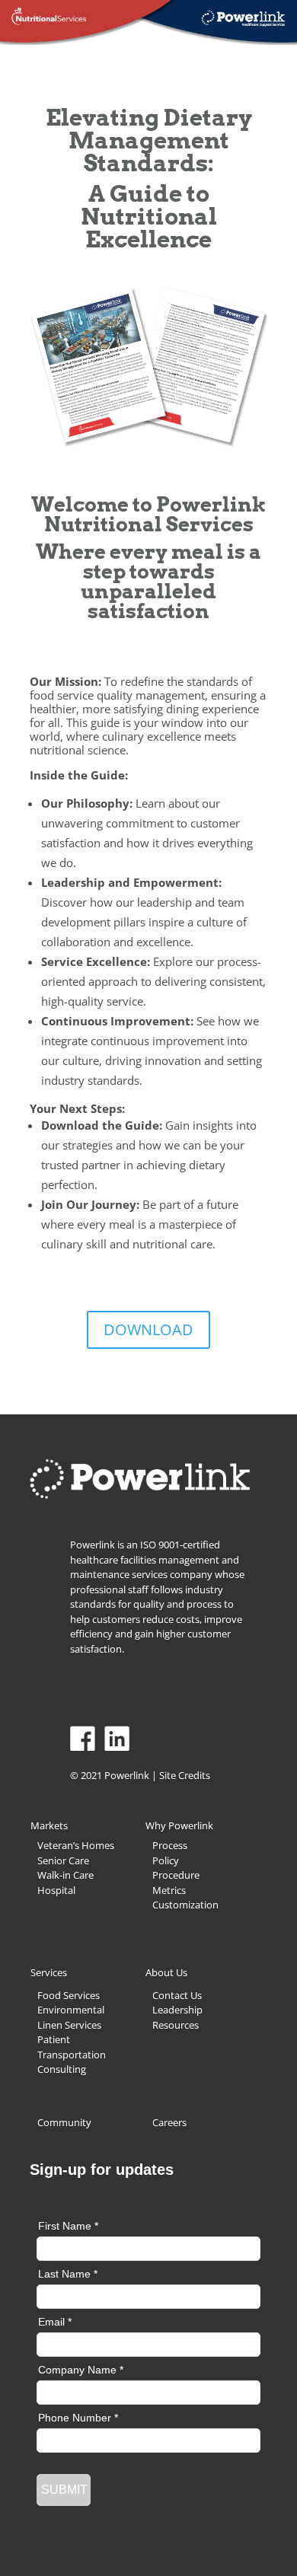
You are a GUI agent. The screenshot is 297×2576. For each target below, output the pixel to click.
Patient (54, 2039)
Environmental (71, 2010)
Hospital (56, 1890)
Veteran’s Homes (76, 1845)
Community (64, 2122)
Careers (169, 2122)
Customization (185, 1905)
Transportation (72, 2055)
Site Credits (185, 1775)
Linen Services (69, 2025)
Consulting (62, 2069)
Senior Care (63, 1860)
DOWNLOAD (148, 1329)
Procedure (176, 1875)
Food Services (69, 1995)
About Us (166, 1972)
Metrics (169, 1890)
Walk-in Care (65, 1875)
